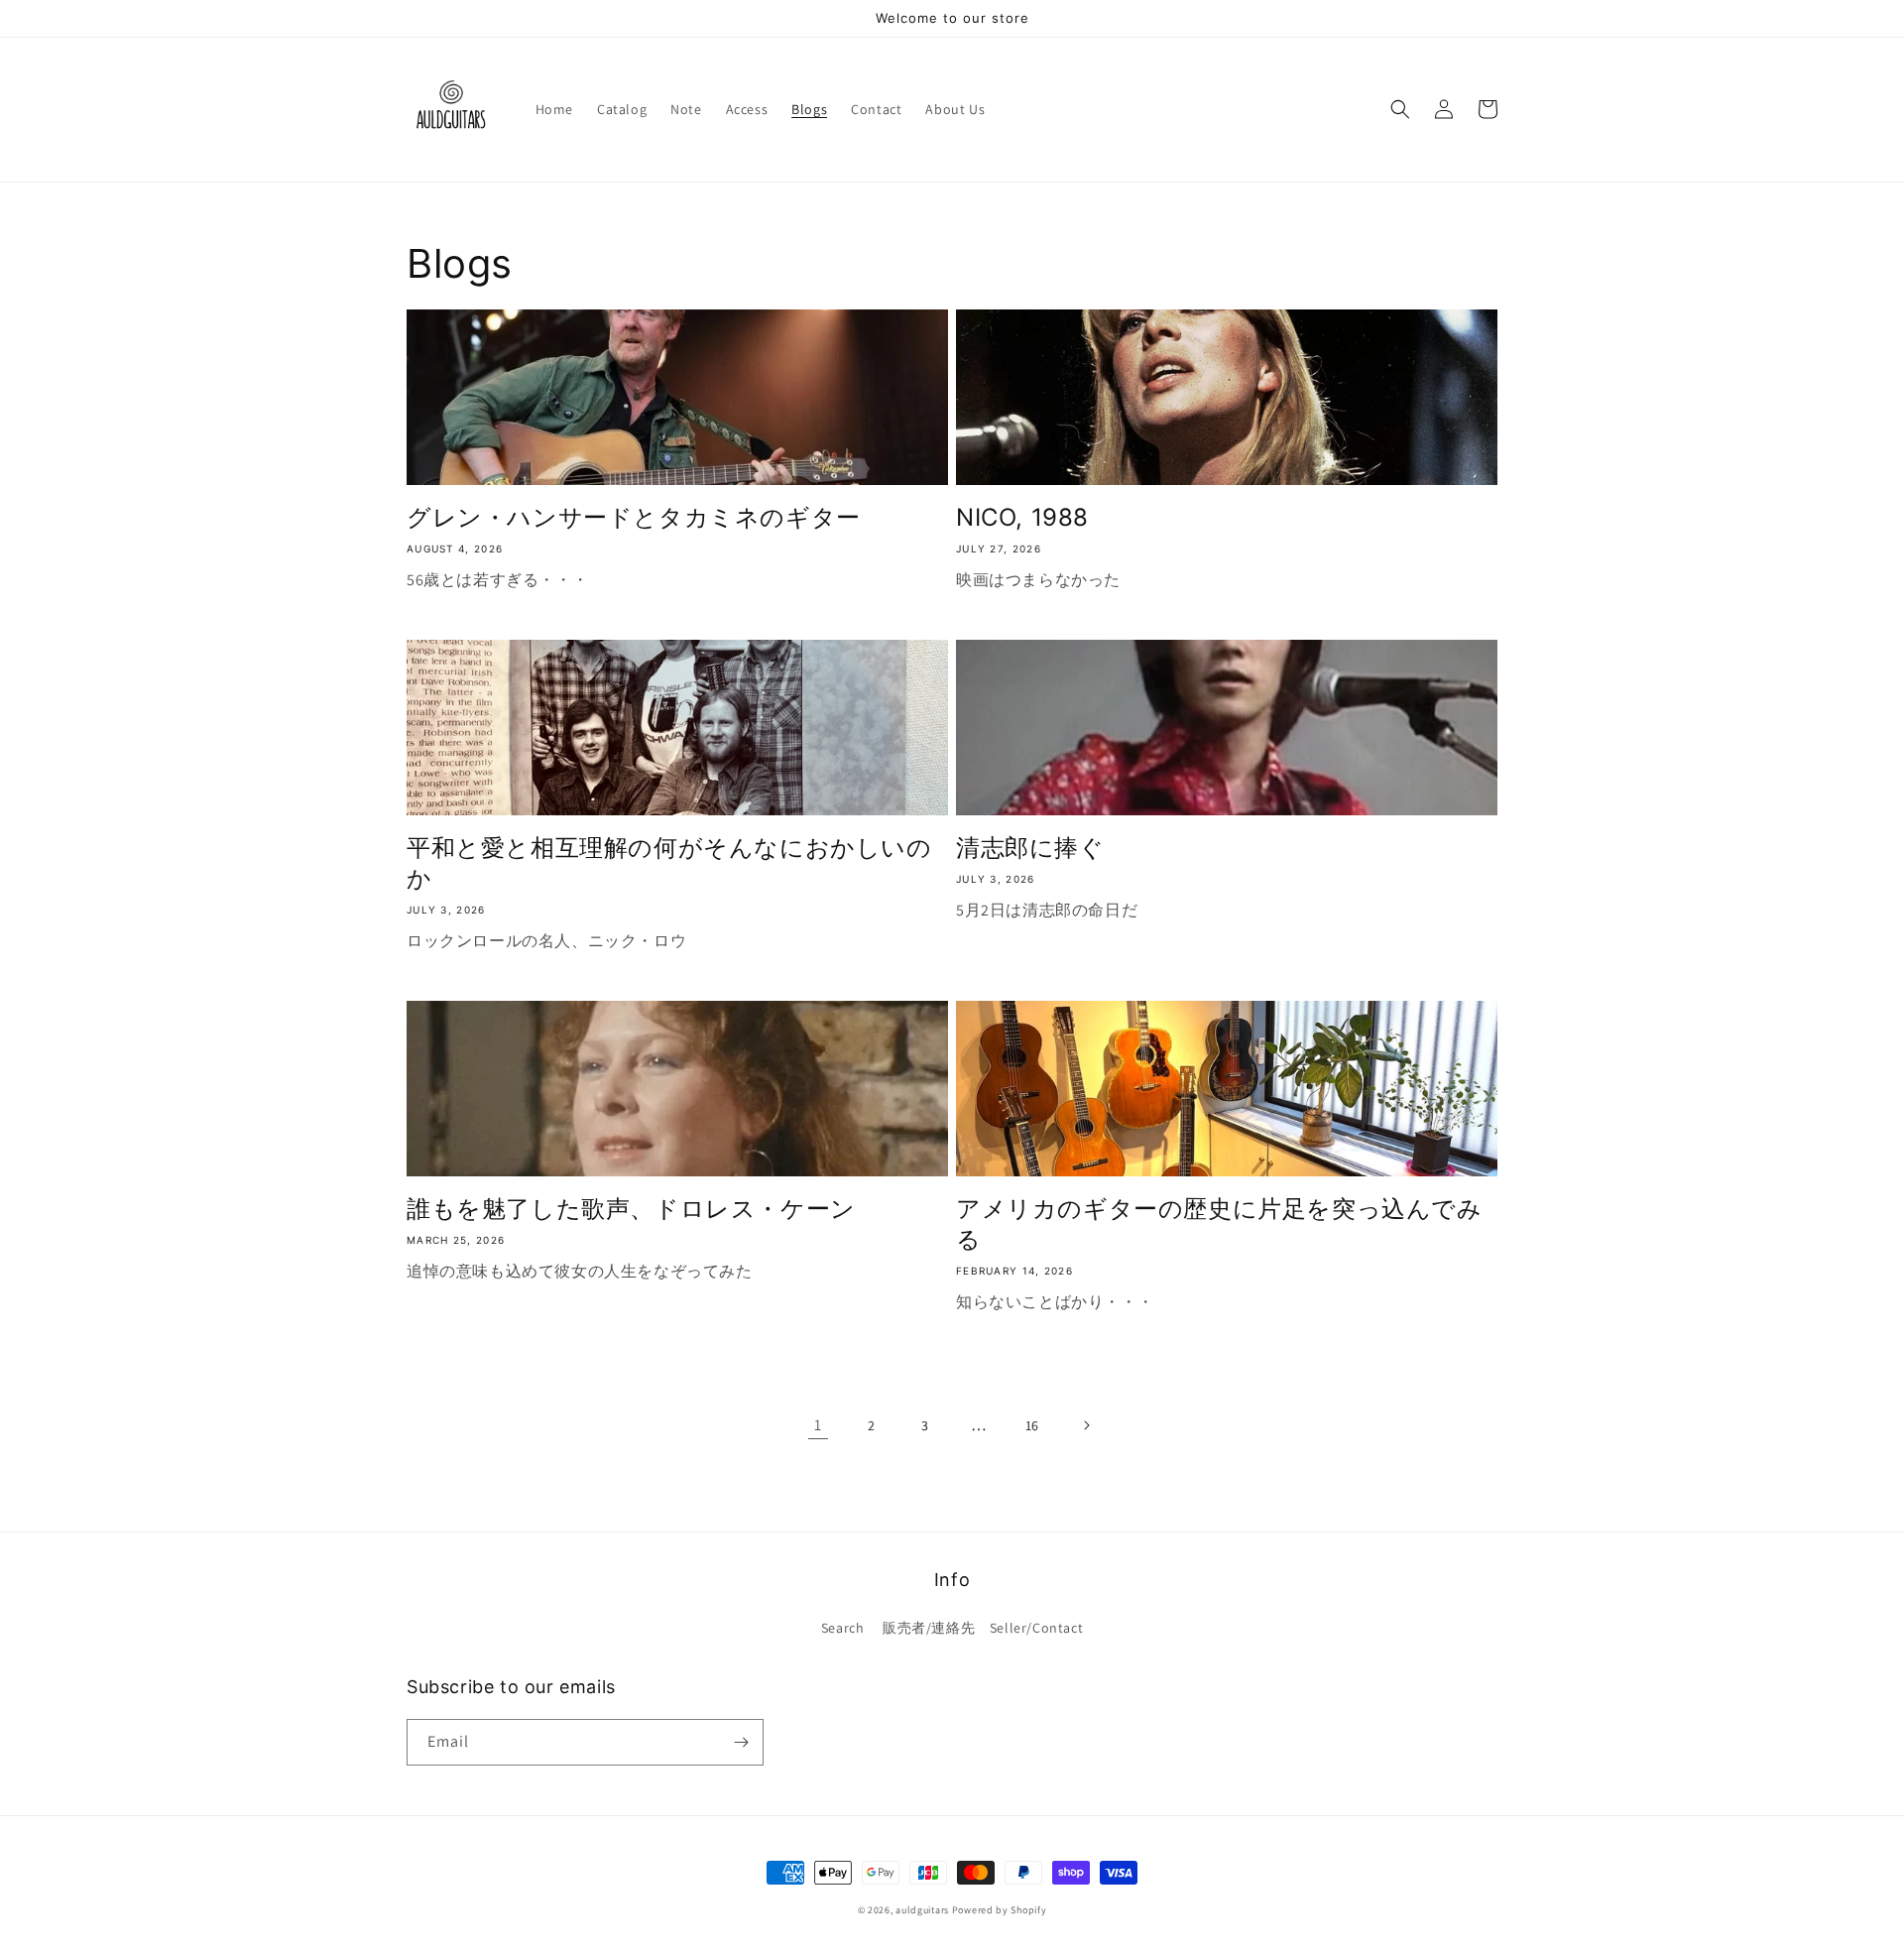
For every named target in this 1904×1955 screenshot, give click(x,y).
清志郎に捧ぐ (1030, 848)
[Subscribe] (741, 1742)
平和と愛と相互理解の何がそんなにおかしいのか (669, 863)
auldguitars (922, 1910)
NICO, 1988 (1022, 517)
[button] (1400, 109)
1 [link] (818, 1425)
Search (843, 1628)
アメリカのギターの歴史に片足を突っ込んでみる (1219, 1224)
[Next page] (1086, 1425)
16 (1032, 1425)
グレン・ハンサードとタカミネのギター (634, 517)
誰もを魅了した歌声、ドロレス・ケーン (631, 1209)
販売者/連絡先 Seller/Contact (983, 1628)
